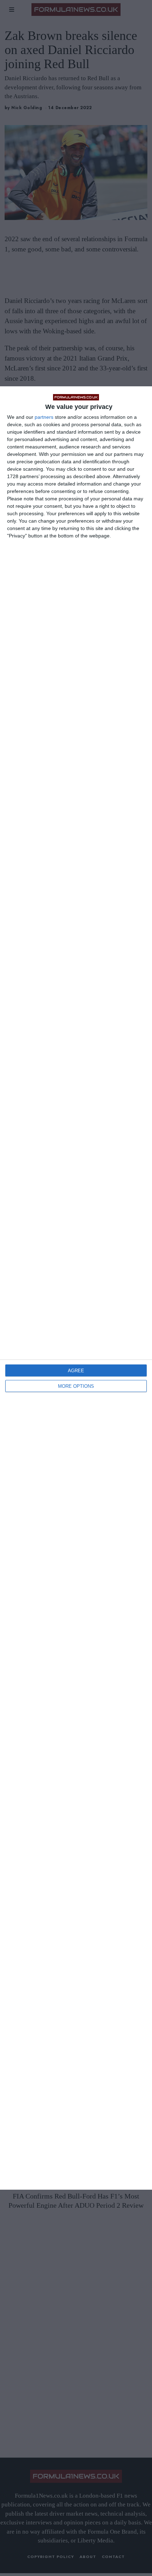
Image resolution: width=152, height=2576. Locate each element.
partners (44, 417)
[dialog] (76, 1288)
